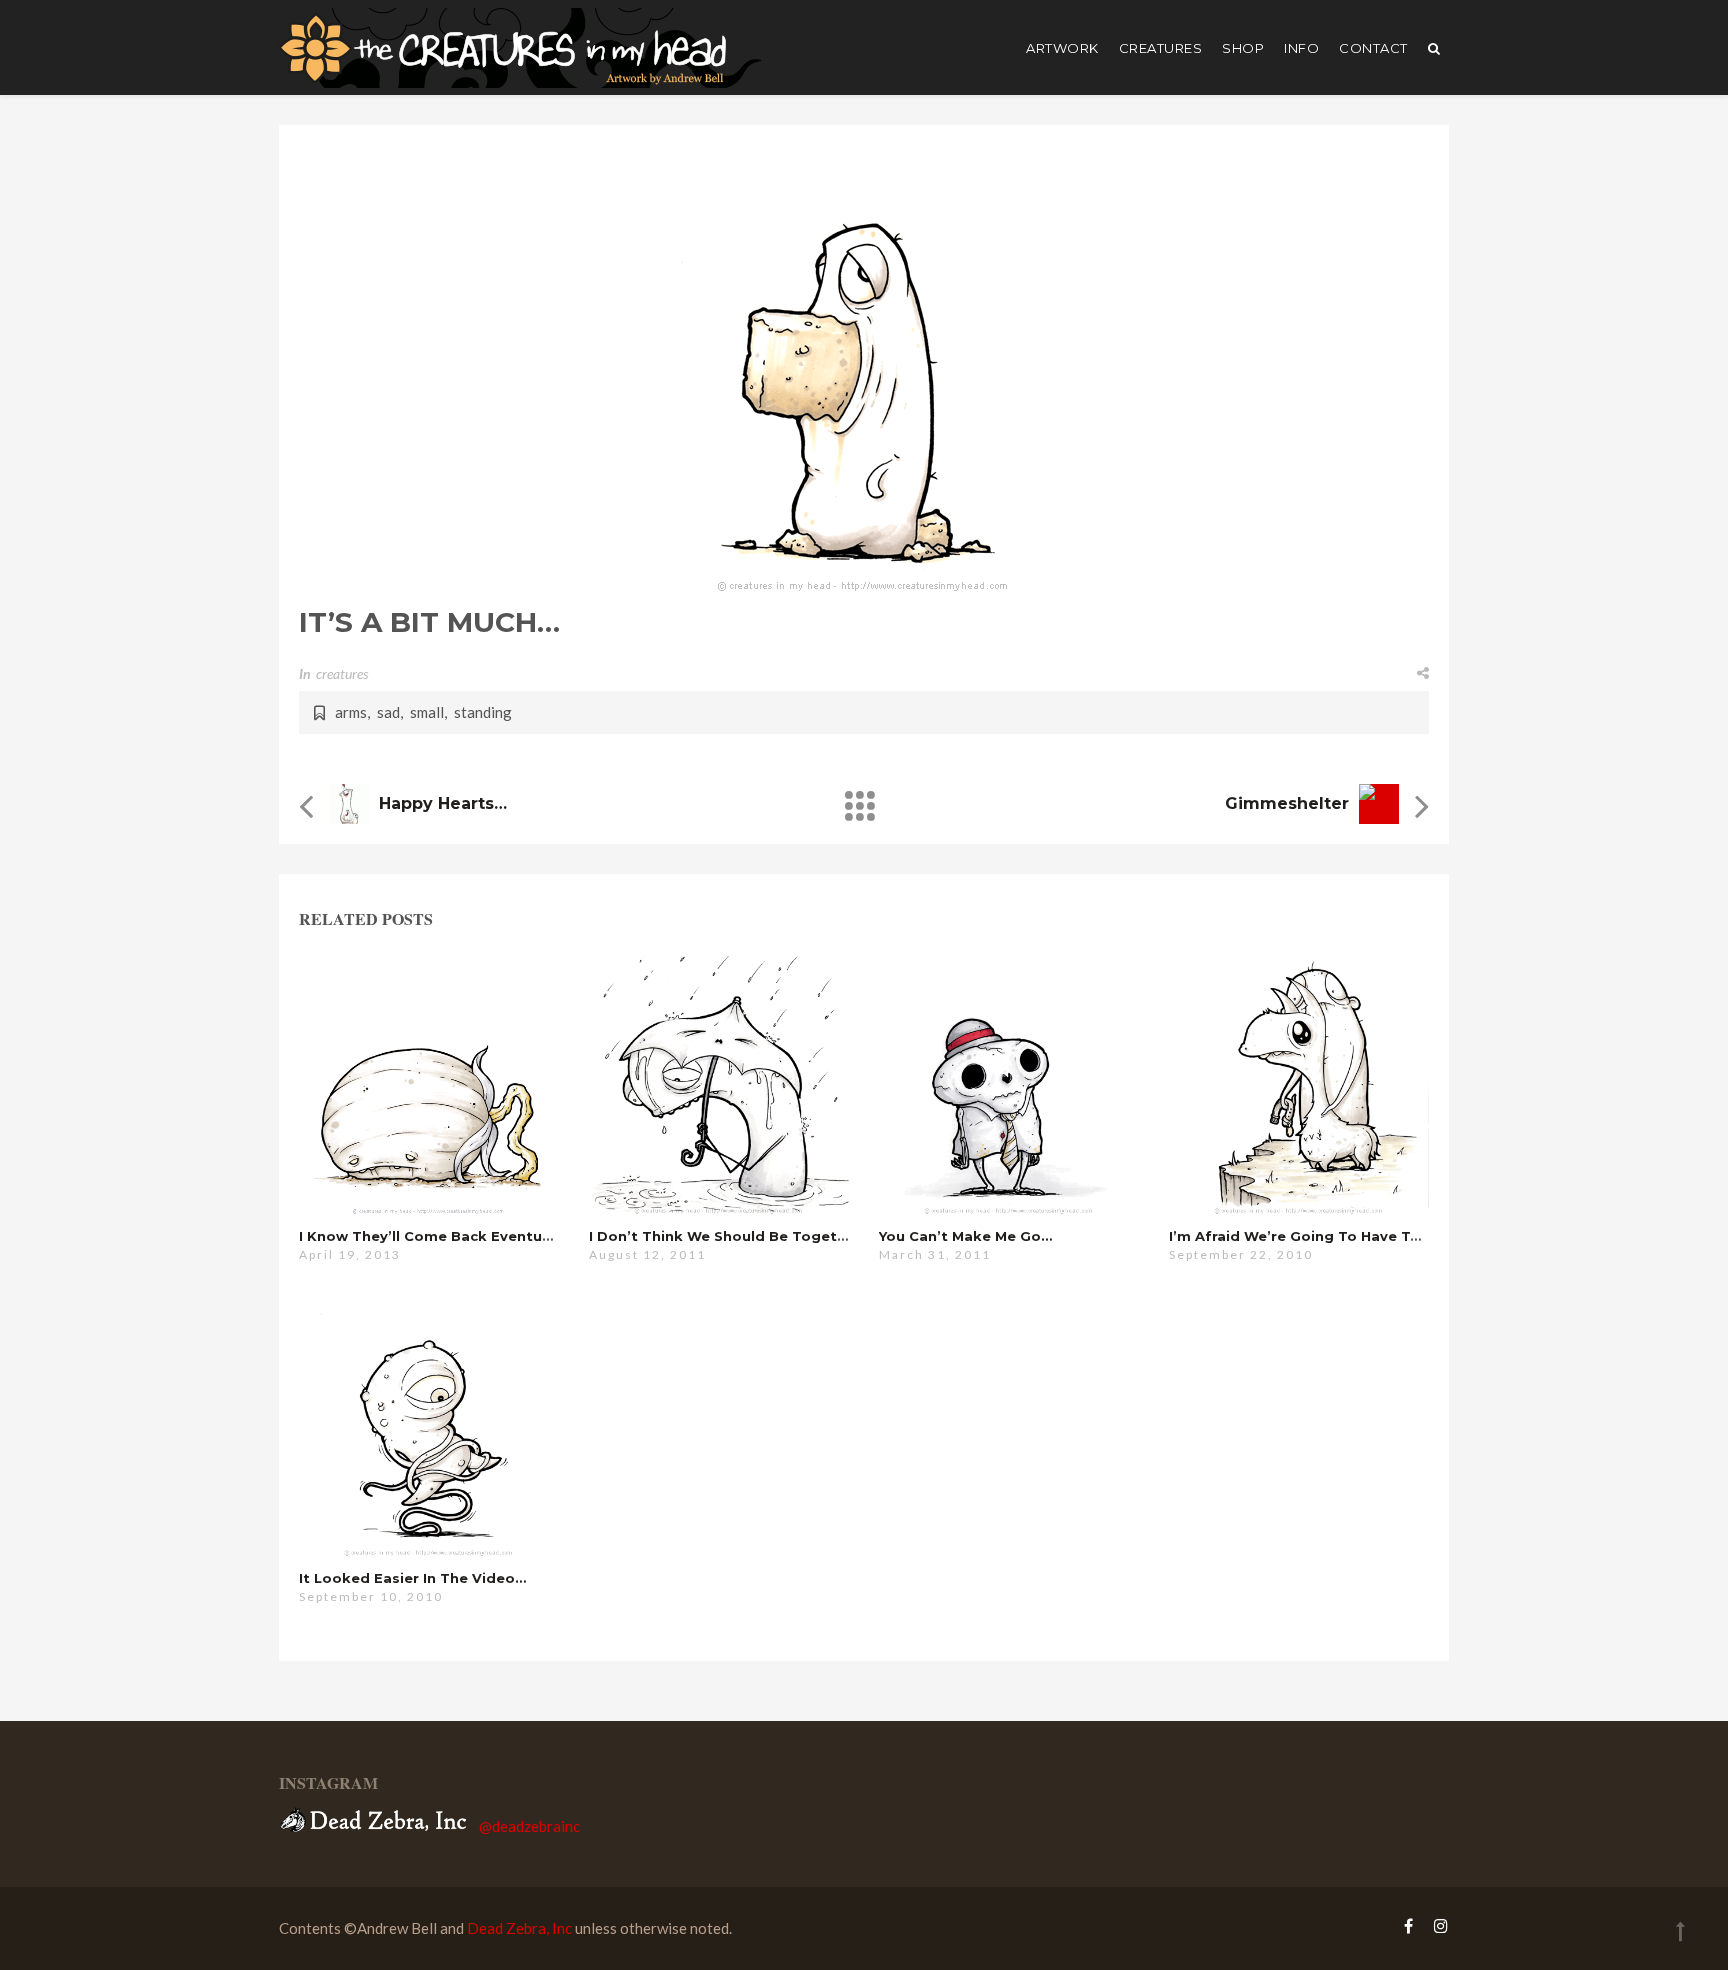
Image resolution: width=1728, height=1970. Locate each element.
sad (388, 712)
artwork (1062, 48)
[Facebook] (1408, 1925)
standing (483, 712)
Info (1301, 48)
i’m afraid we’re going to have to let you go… (1341, 1236)
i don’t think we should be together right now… (770, 1236)
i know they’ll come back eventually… (438, 1236)
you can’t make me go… (965, 1236)
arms (351, 712)
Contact (1373, 48)
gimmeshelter (1287, 803)
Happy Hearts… (443, 803)
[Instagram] (1436, 1925)
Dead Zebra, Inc (519, 1928)
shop (1243, 48)
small (427, 712)
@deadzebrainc (529, 1826)
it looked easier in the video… (412, 1578)
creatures (1161, 48)
